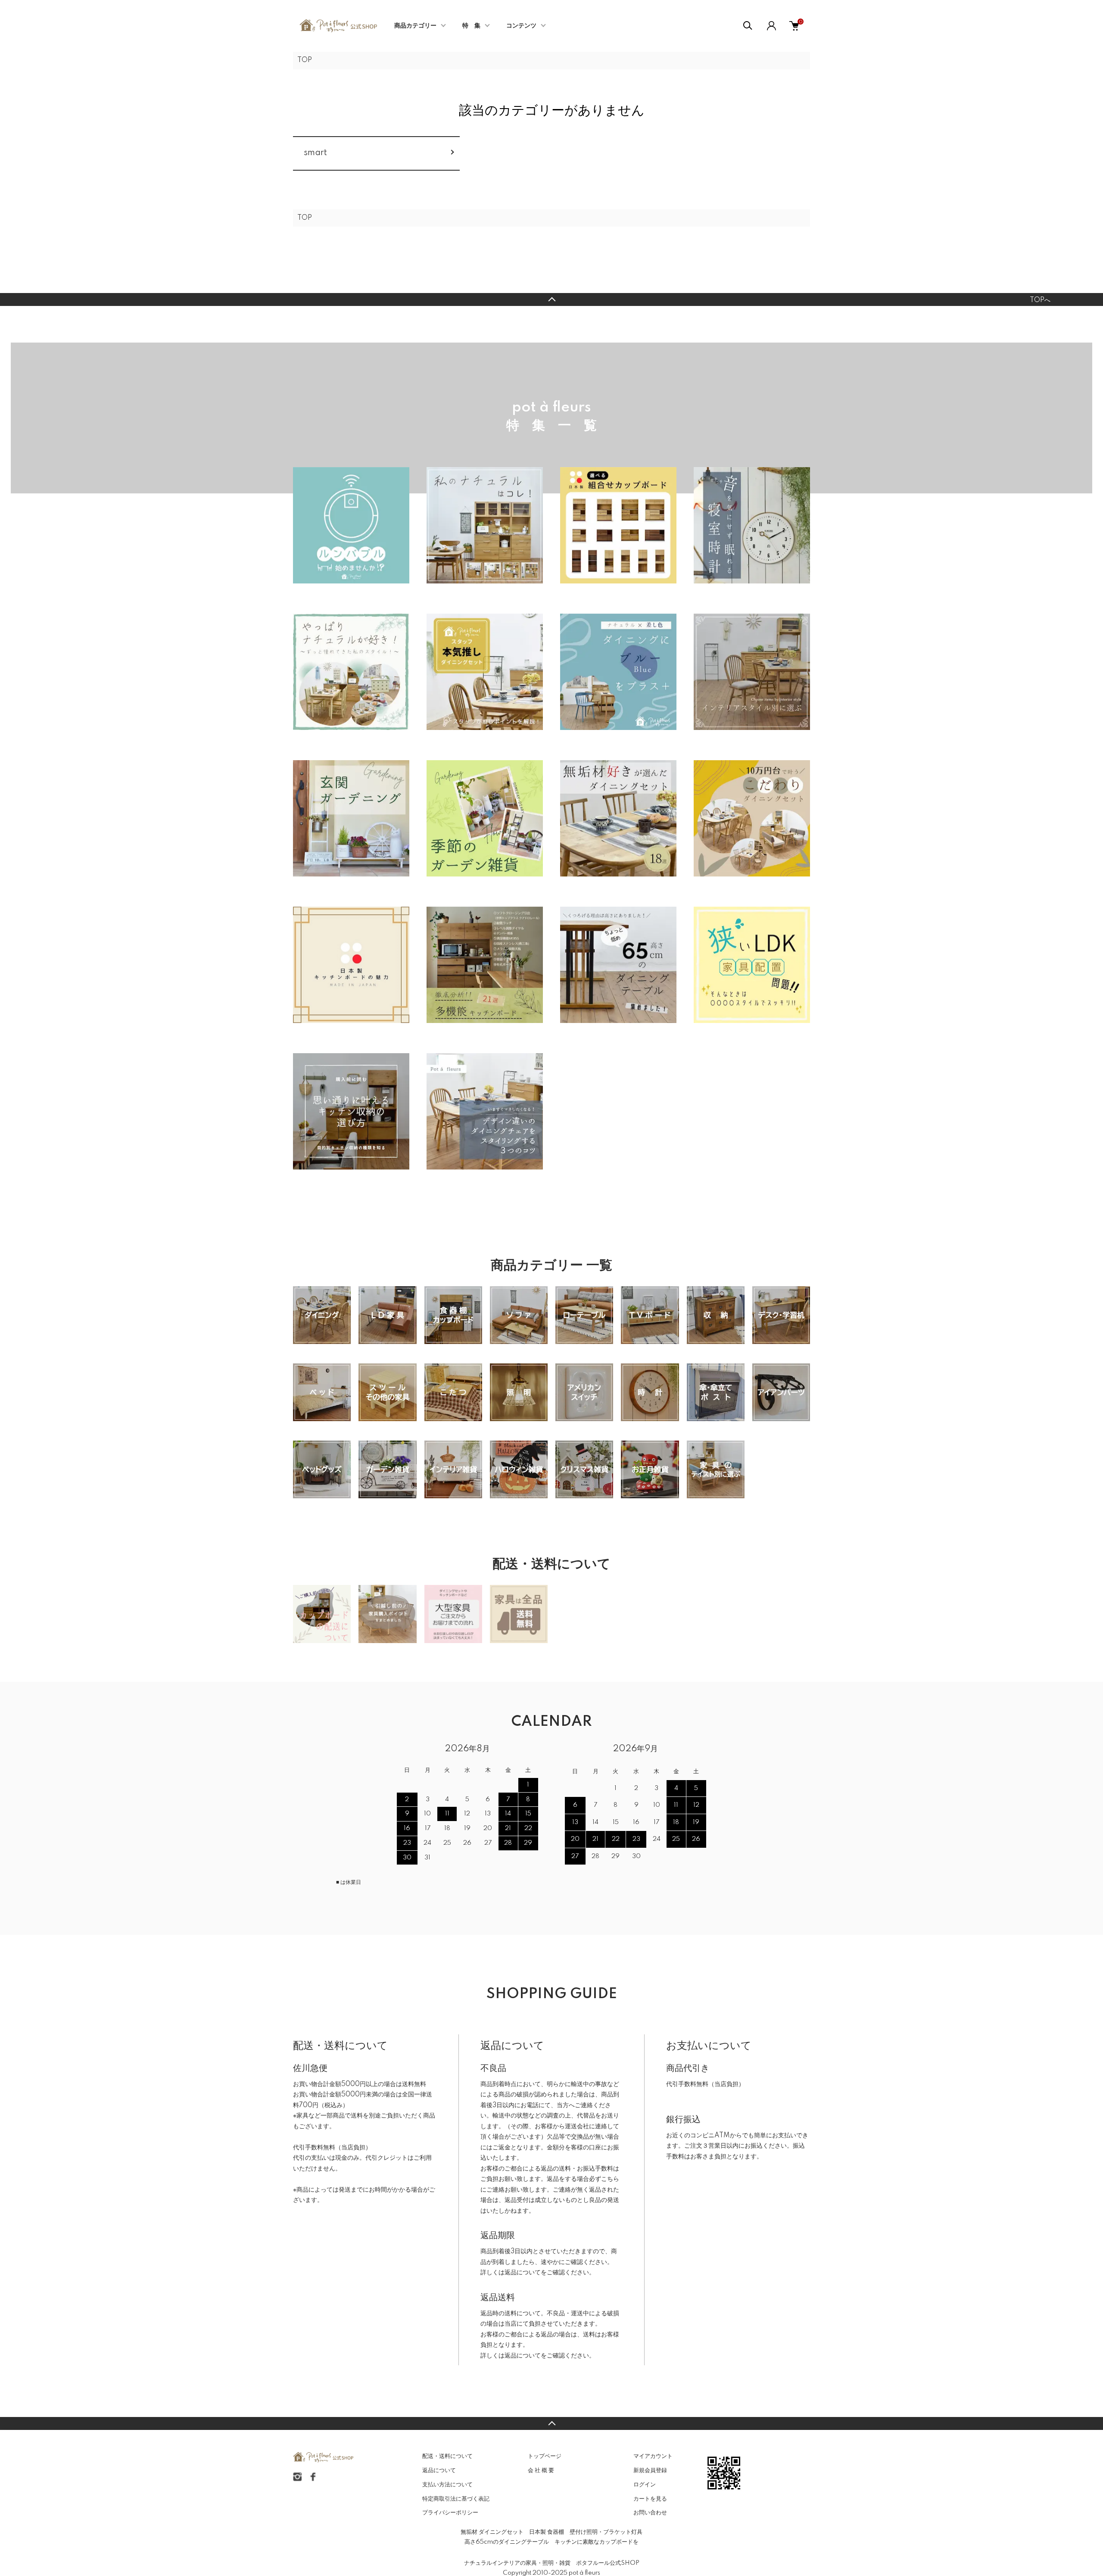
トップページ (545, 2456)
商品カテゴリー (415, 26)
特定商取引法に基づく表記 (456, 2499)
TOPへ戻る (551, 299)
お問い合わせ (650, 2513)
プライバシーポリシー (450, 2513)
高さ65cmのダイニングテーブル (507, 2542)
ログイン (645, 2485)
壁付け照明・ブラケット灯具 (606, 2532)
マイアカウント (653, 2456)
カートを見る (650, 2499)
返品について (523, 2273)
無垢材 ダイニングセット (492, 2532)
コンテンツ (521, 26)
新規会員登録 (650, 2470)
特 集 (471, 26)
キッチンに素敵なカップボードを (597, 2542)
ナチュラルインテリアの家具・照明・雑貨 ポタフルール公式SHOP (552, 2563)
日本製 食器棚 (547, 2532)
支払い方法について (447, 2485)
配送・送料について (447, 2456)
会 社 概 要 (541, 2470)
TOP (305, 60)
